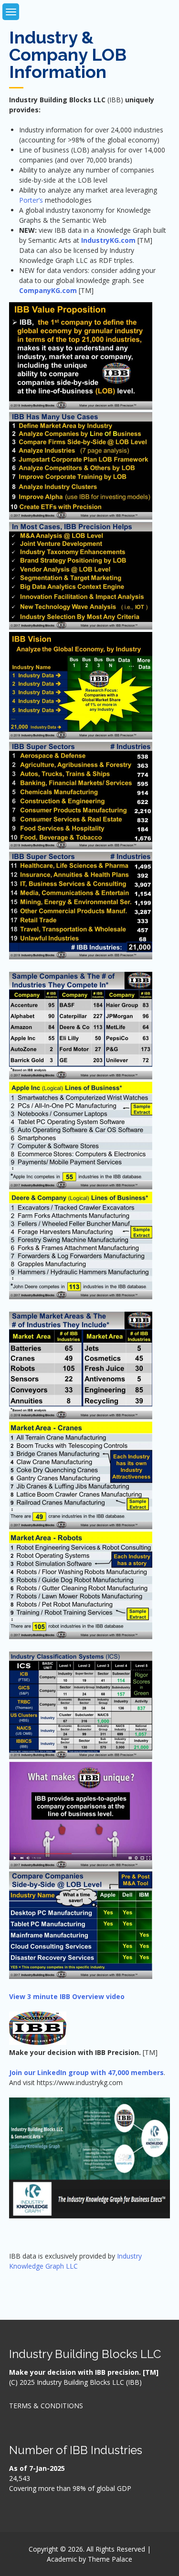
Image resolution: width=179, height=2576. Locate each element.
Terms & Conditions (46, 2406)
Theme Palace (110, 2559)
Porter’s (32, 200)
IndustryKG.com (108, 240)
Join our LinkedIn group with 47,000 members (86, 2072)
